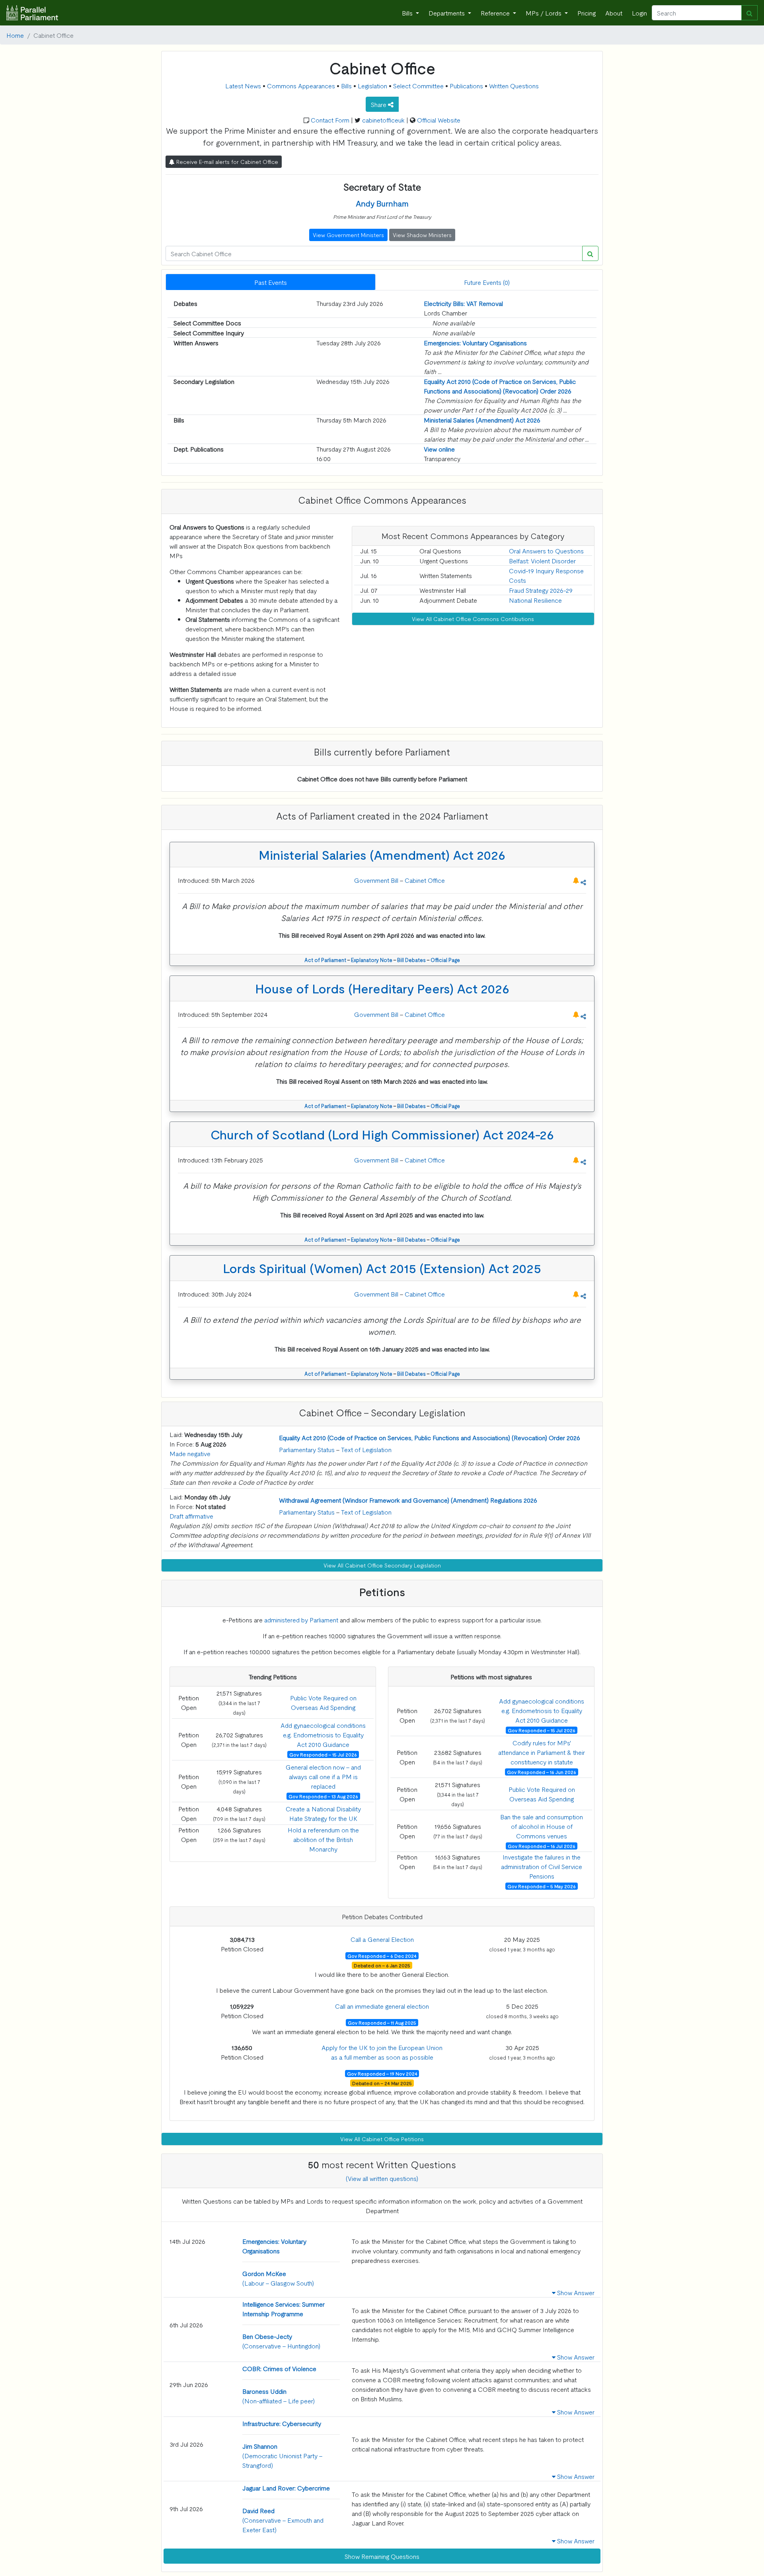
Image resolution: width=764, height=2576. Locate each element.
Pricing (587, 13)
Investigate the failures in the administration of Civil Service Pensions (542, 1866)
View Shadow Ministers (422, 235)
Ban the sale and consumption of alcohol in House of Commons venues (542, 1826)
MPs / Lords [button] (544, 13)
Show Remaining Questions (382, 2556)
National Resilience (535, 600)
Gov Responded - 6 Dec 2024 (382, 1956)
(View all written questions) (382, 2178)
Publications (466, 86)
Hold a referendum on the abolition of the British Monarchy (323, 1839)
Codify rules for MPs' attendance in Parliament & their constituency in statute (542, 1752)
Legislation (372, 86)
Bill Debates (411, 960)
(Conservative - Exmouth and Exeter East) (283, 2520)
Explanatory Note (372, 960)
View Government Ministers (348, 235)
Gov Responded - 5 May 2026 (542, 1886)
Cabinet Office (425, 880)
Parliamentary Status (307, 1449)
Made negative (190, 1453)
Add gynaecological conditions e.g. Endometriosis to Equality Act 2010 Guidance (323, 1735)
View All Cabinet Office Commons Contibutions (473, 619)
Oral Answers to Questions (546, 551)
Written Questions (514, 86)
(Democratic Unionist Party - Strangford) (283, 2455)
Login (639, 13)
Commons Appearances (301, 86)
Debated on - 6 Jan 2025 (382, 1965)
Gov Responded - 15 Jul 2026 (323, 1754)
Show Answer (575, 2292)
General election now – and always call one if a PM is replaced (323, 1776)
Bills (346, 86)
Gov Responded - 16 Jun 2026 (542, 1772)
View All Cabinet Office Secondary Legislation (382, 1565)
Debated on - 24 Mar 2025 (382, 2083)
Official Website (439, 120)
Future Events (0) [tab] (487, 282)
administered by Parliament (301, 1620)
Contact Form (330, 120)
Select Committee (418, 86)
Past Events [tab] (271, 282)
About (614, 13)
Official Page (445, 960)
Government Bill (377, 880)
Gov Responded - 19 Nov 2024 (382, 2074)
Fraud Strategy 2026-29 (541, 590)
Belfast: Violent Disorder (542, 561)
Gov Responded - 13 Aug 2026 (323, 1796)
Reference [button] (496, 13)
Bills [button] (408, 13)
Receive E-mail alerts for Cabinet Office (226, 162)
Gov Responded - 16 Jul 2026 (542, 1846)
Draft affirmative (191, 1516)
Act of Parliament (325, 960)
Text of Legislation (366, 1449)
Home (15, 35)
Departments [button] (447, 13)
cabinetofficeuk (383, 120)
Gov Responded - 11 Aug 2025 (382, 2023)
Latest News (243, 86)
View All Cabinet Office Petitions (382, 2139)
